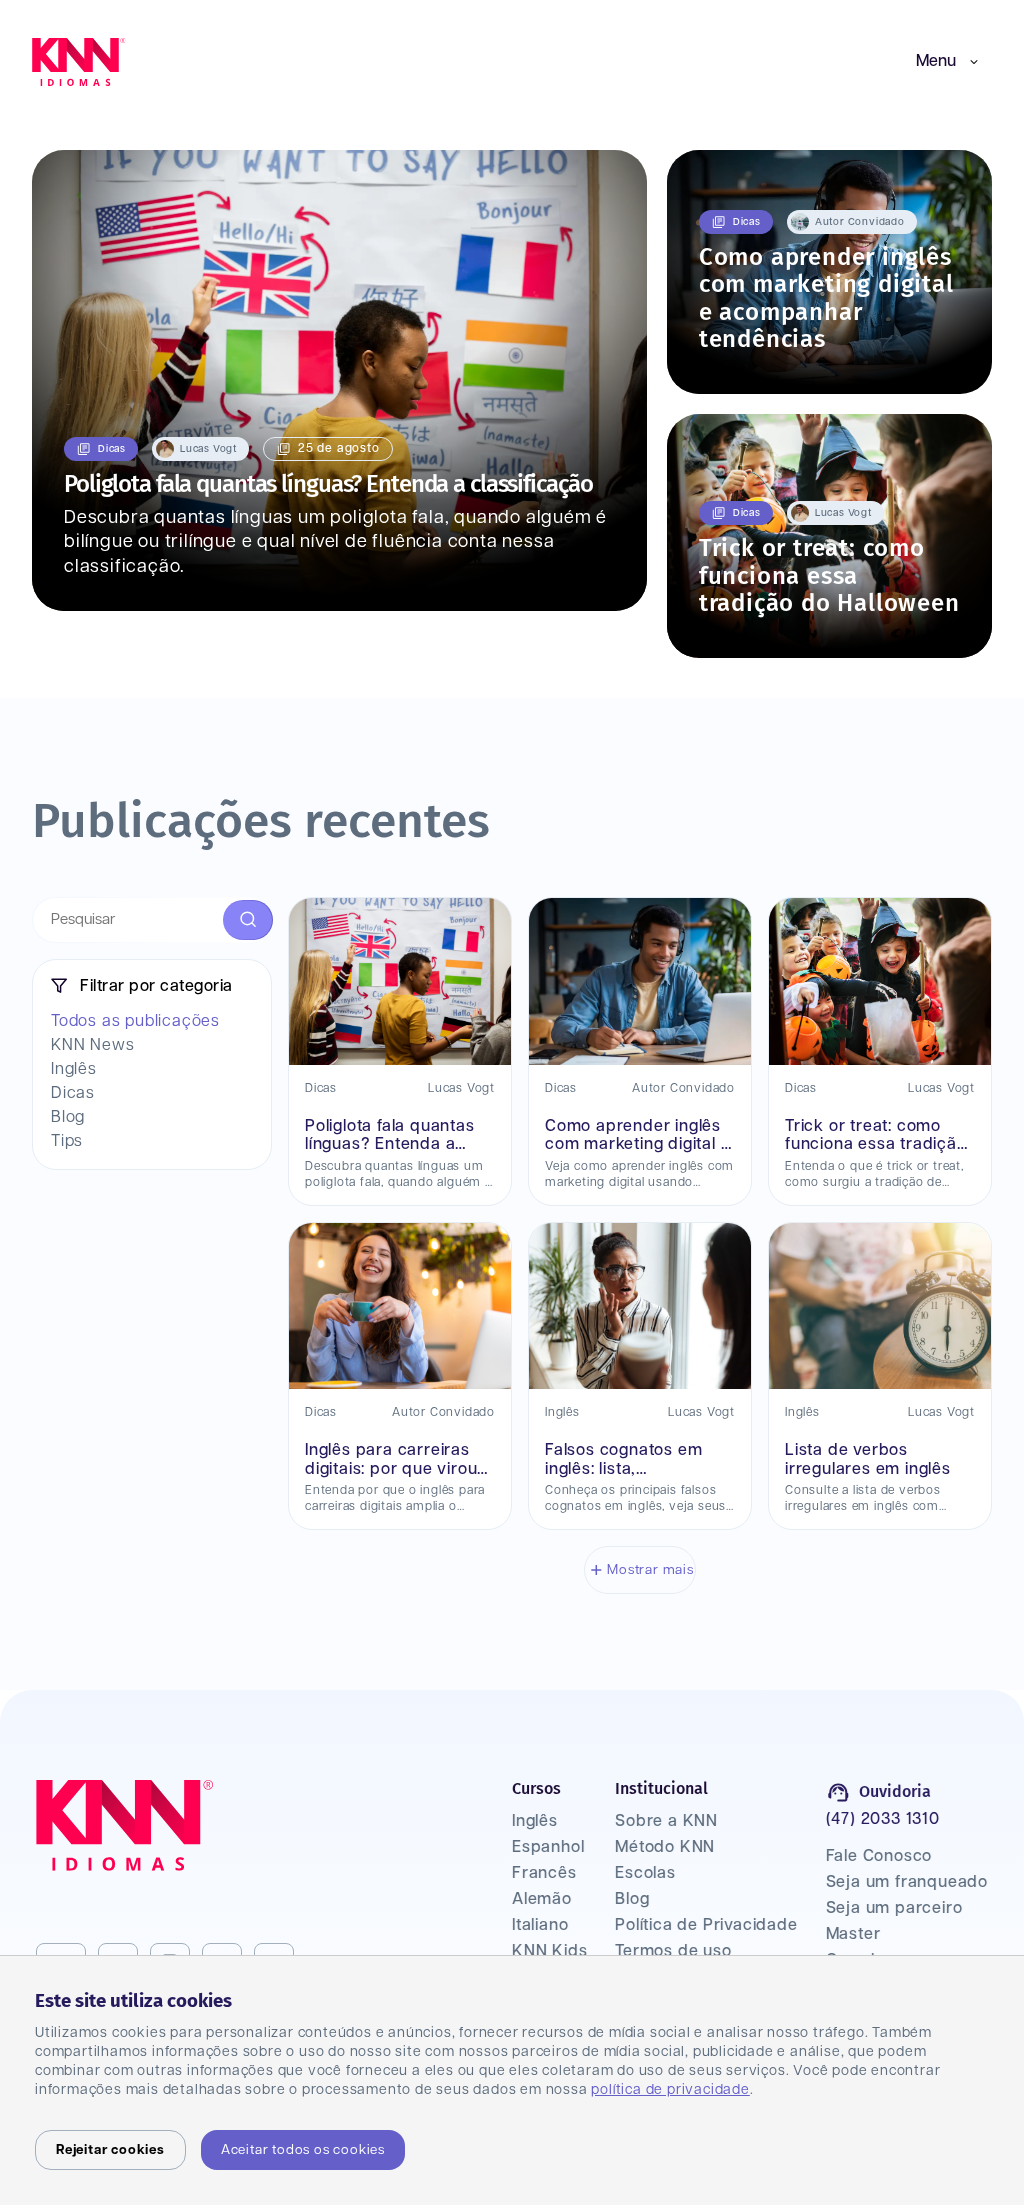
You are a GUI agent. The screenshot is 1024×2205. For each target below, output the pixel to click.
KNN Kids (549, 1951)
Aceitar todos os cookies (303, 2150)
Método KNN (665, 1847)
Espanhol (548, 1847)
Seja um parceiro (894, 1908)
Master (853, 1934)
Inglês (535, 1821)
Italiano (540, 1925)
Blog (632, 1899)
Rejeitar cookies (110, 2150)
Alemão (542, 1899)
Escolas (645, 1873)
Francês (544, 1873)
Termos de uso (673, 1951)
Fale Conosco (879, 1856)
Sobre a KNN (666, 1821)
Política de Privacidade (706, 1925)
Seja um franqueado (907, 1882)
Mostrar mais (650, 1570)
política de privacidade (670, 2090)
